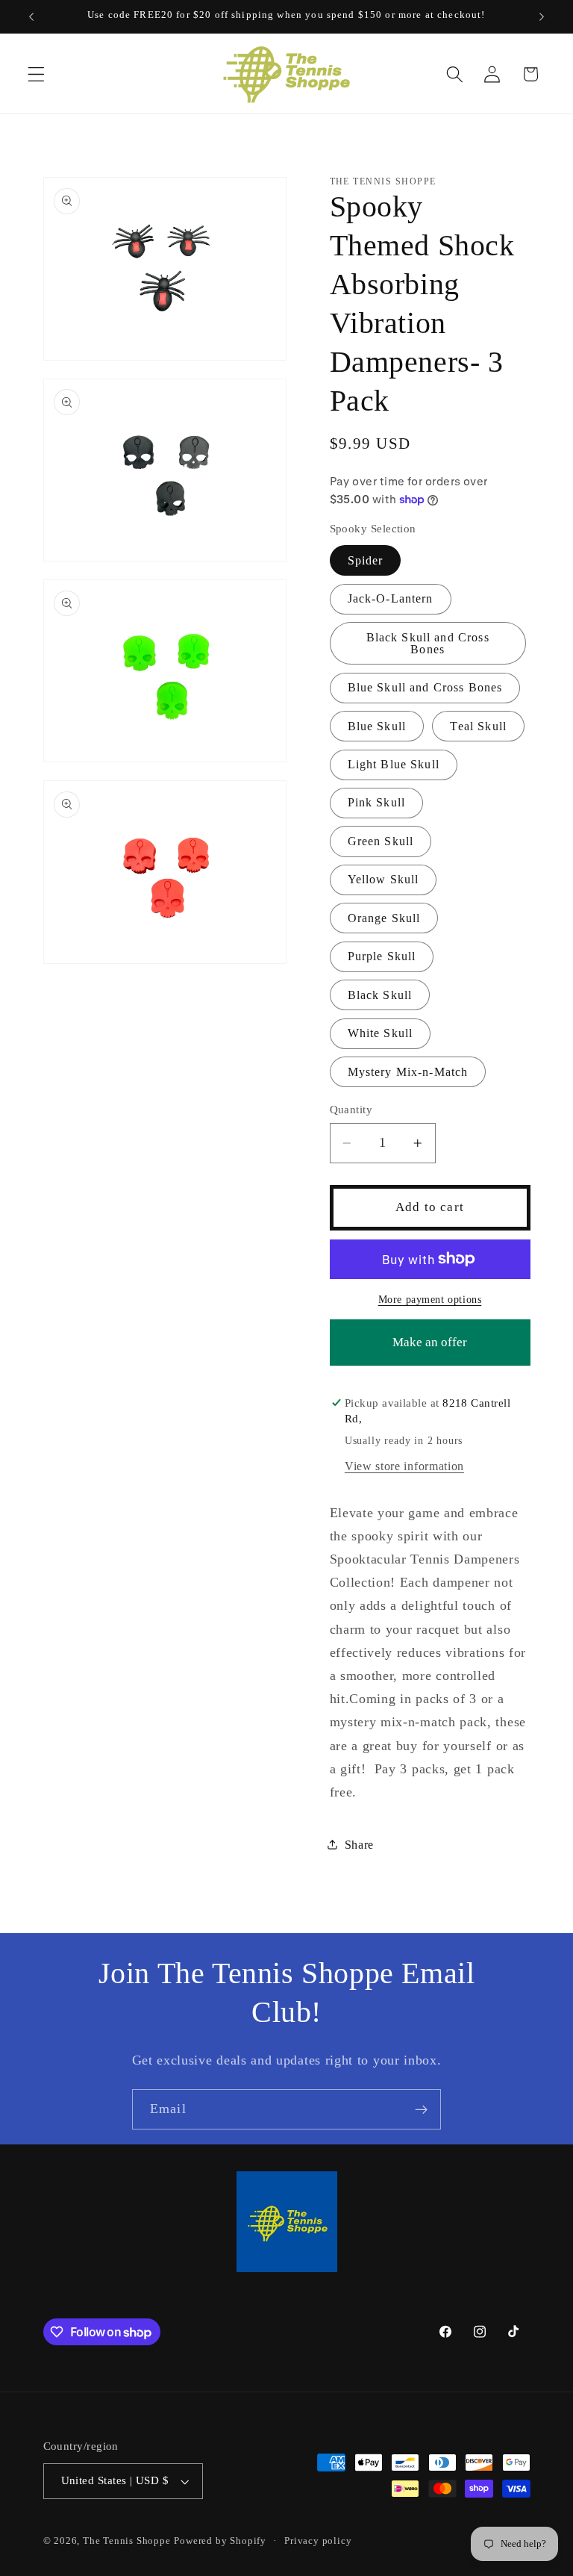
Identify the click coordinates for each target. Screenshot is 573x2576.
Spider (366, 560)
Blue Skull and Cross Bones (425, 687)
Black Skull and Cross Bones (428, 643)
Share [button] (359, 1845)
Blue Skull (377, 726)
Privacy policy (318, 2541)
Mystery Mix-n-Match (408, 1072)
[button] (36, 74)
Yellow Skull (383, 879)
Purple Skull (382, 956)
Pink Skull (377, 802)
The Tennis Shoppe (127, 2541)
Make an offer (430, 1350)
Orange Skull (384, 918)
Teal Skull (478, 726)
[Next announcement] (542, 16)
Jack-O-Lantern (391, 598)
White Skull (381, 1033)
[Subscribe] (421, 2109)
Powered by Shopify (220, 2541)
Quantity (351, 1110)
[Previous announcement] (31, 16)
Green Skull (381, 841)
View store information (404, 1466)
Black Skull (380, 995)
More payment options (430, 1300)
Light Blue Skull (394, 764)
